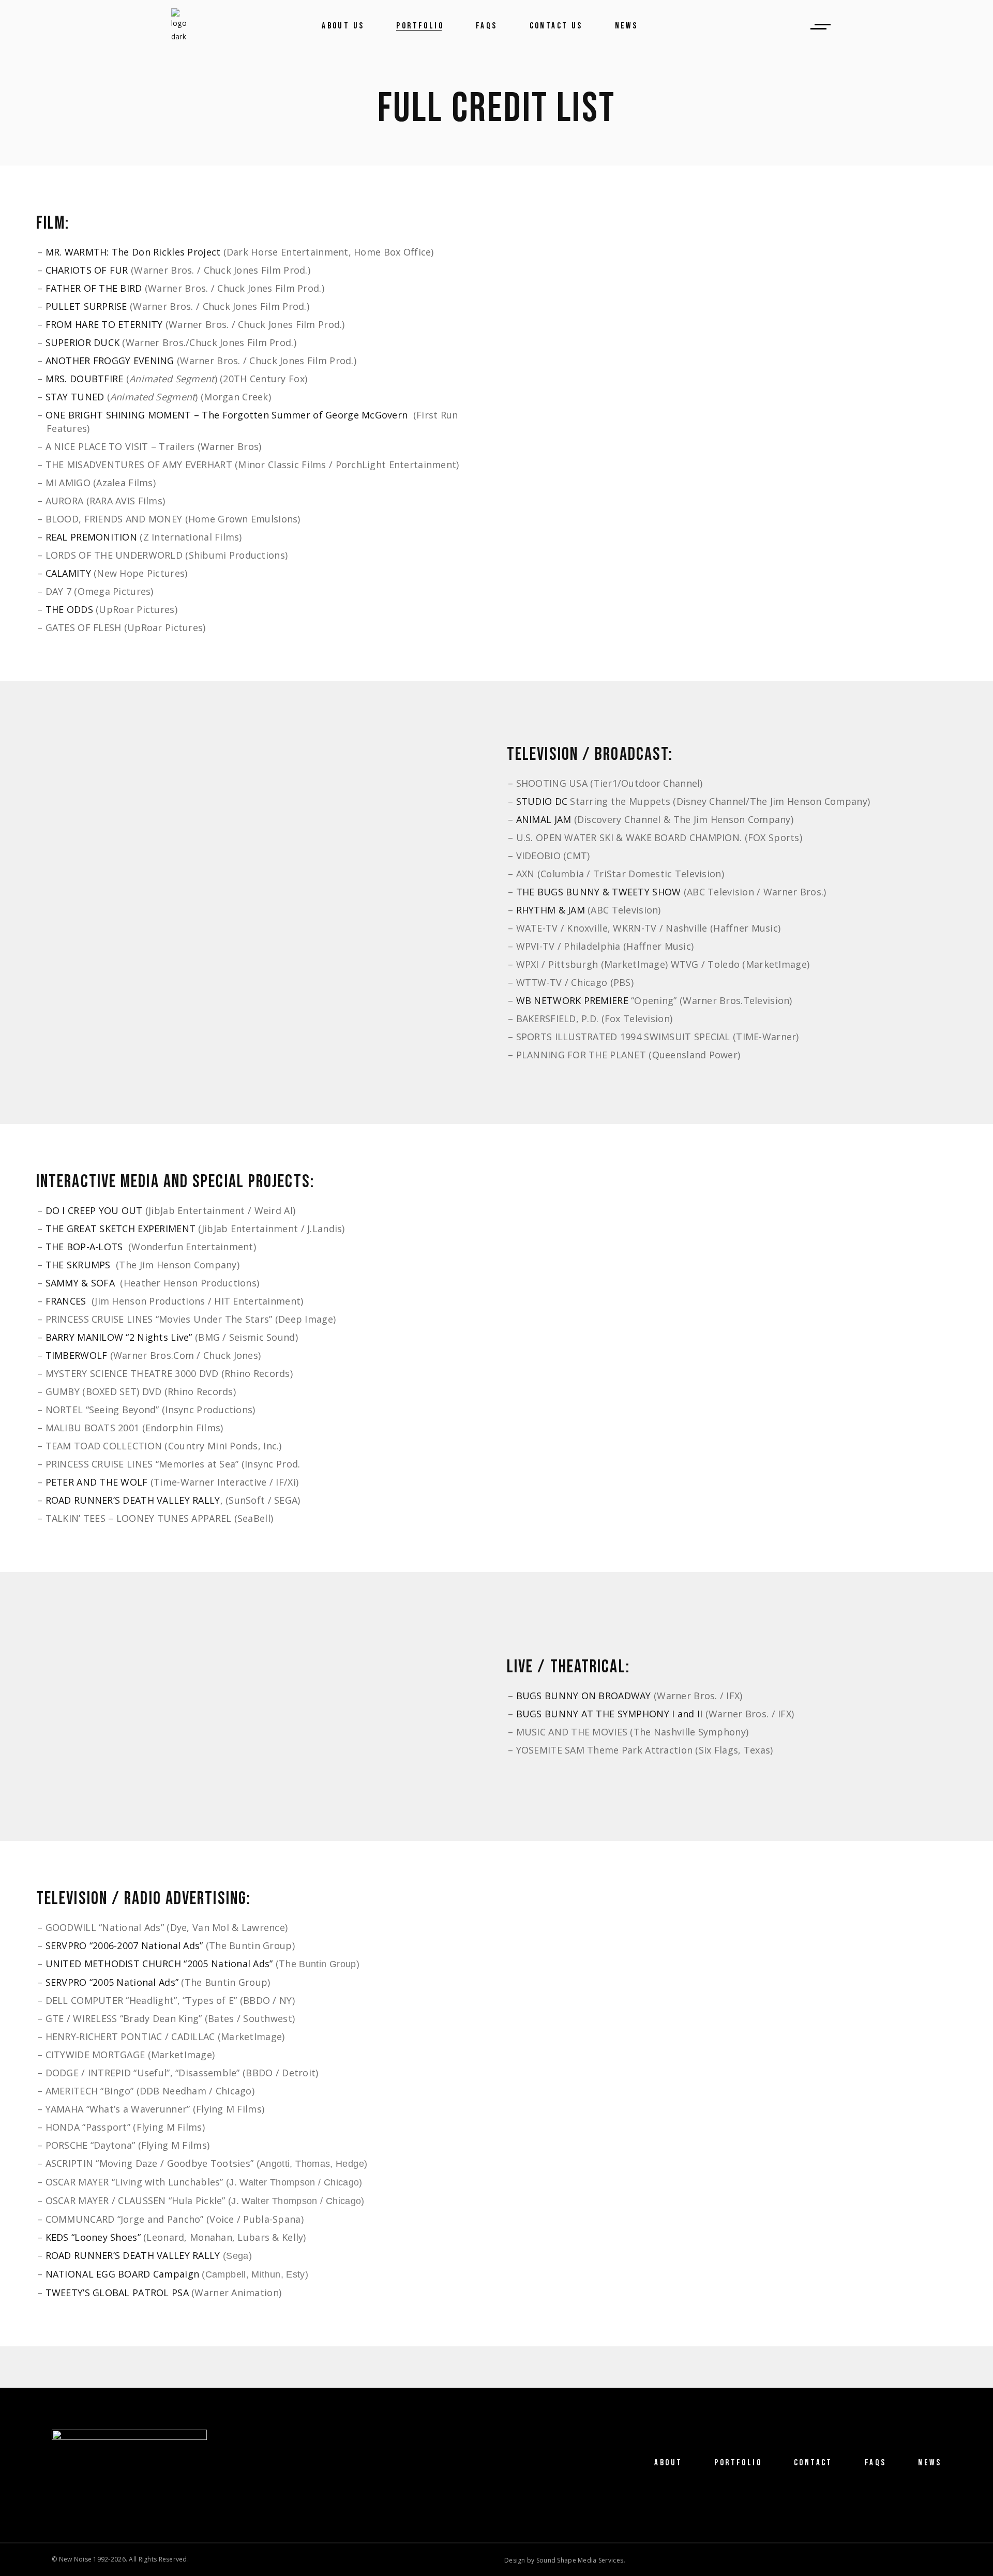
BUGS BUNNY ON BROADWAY (585, 1696)
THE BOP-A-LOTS (84, 1247)
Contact (813, 2463)
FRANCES (66, 1301)
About (668, 2463)
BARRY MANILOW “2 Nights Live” (119, 1337)
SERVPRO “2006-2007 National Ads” (124, 1945)
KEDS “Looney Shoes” (93, 2237)
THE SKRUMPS (78, 1265)
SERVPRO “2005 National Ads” (112, 1982)
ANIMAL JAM (544, 819)
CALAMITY (68, 573)
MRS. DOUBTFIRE (85, 379)
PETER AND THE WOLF (97, 1482)
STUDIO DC (542, 801)
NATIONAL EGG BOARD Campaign (123, 2274)
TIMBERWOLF (77, 1355)
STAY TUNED (75, 397)
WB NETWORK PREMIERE (572, 1000)
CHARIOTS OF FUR (87, 270)
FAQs (876, 2463)
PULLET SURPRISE (86, 306)
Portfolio (738, 2463)
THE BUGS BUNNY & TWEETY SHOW (599, 892)
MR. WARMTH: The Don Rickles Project (133, 252)
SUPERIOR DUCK (83, 342)
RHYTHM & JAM (551, 910)
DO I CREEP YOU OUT (94, 1210)
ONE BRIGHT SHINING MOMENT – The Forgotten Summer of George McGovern (227, 415)
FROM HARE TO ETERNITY (104, 324)
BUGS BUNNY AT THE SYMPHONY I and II (610, 1714)
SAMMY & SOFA (80, 1283)
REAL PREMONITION (91, 537)
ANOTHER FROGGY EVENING (110, 361)
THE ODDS (69, 609)
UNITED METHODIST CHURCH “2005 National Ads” (159, 1964)
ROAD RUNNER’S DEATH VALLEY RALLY (133, 1500)
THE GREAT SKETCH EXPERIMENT (121, 1229)
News (930, 2463)
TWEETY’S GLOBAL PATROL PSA (117, 2293)
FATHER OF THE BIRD (94, 288)
